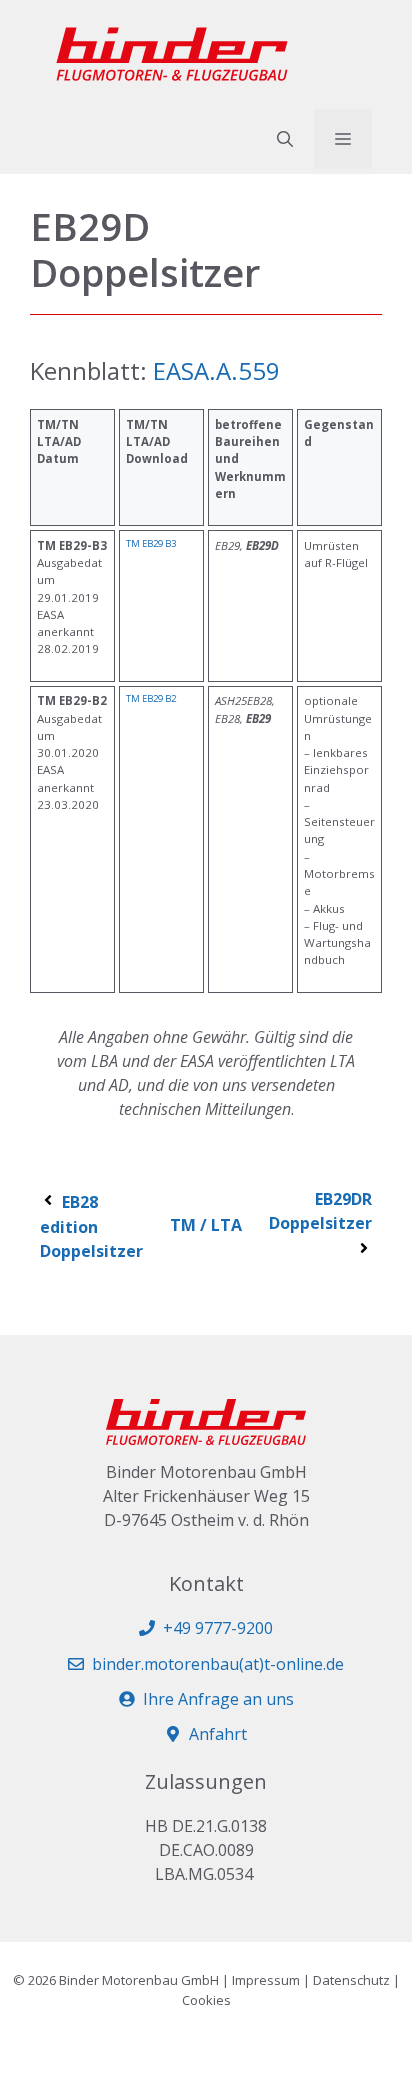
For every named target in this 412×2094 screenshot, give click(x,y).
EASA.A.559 (216, 370)
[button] (285, 139)
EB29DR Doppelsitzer (320, 1211)
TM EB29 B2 (151, 698)
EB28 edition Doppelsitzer (91, 1227)
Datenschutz (351, 1980)
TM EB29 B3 (151, 543)
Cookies (206, 2000)
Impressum (266, 1980)
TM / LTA (206, 1225)
